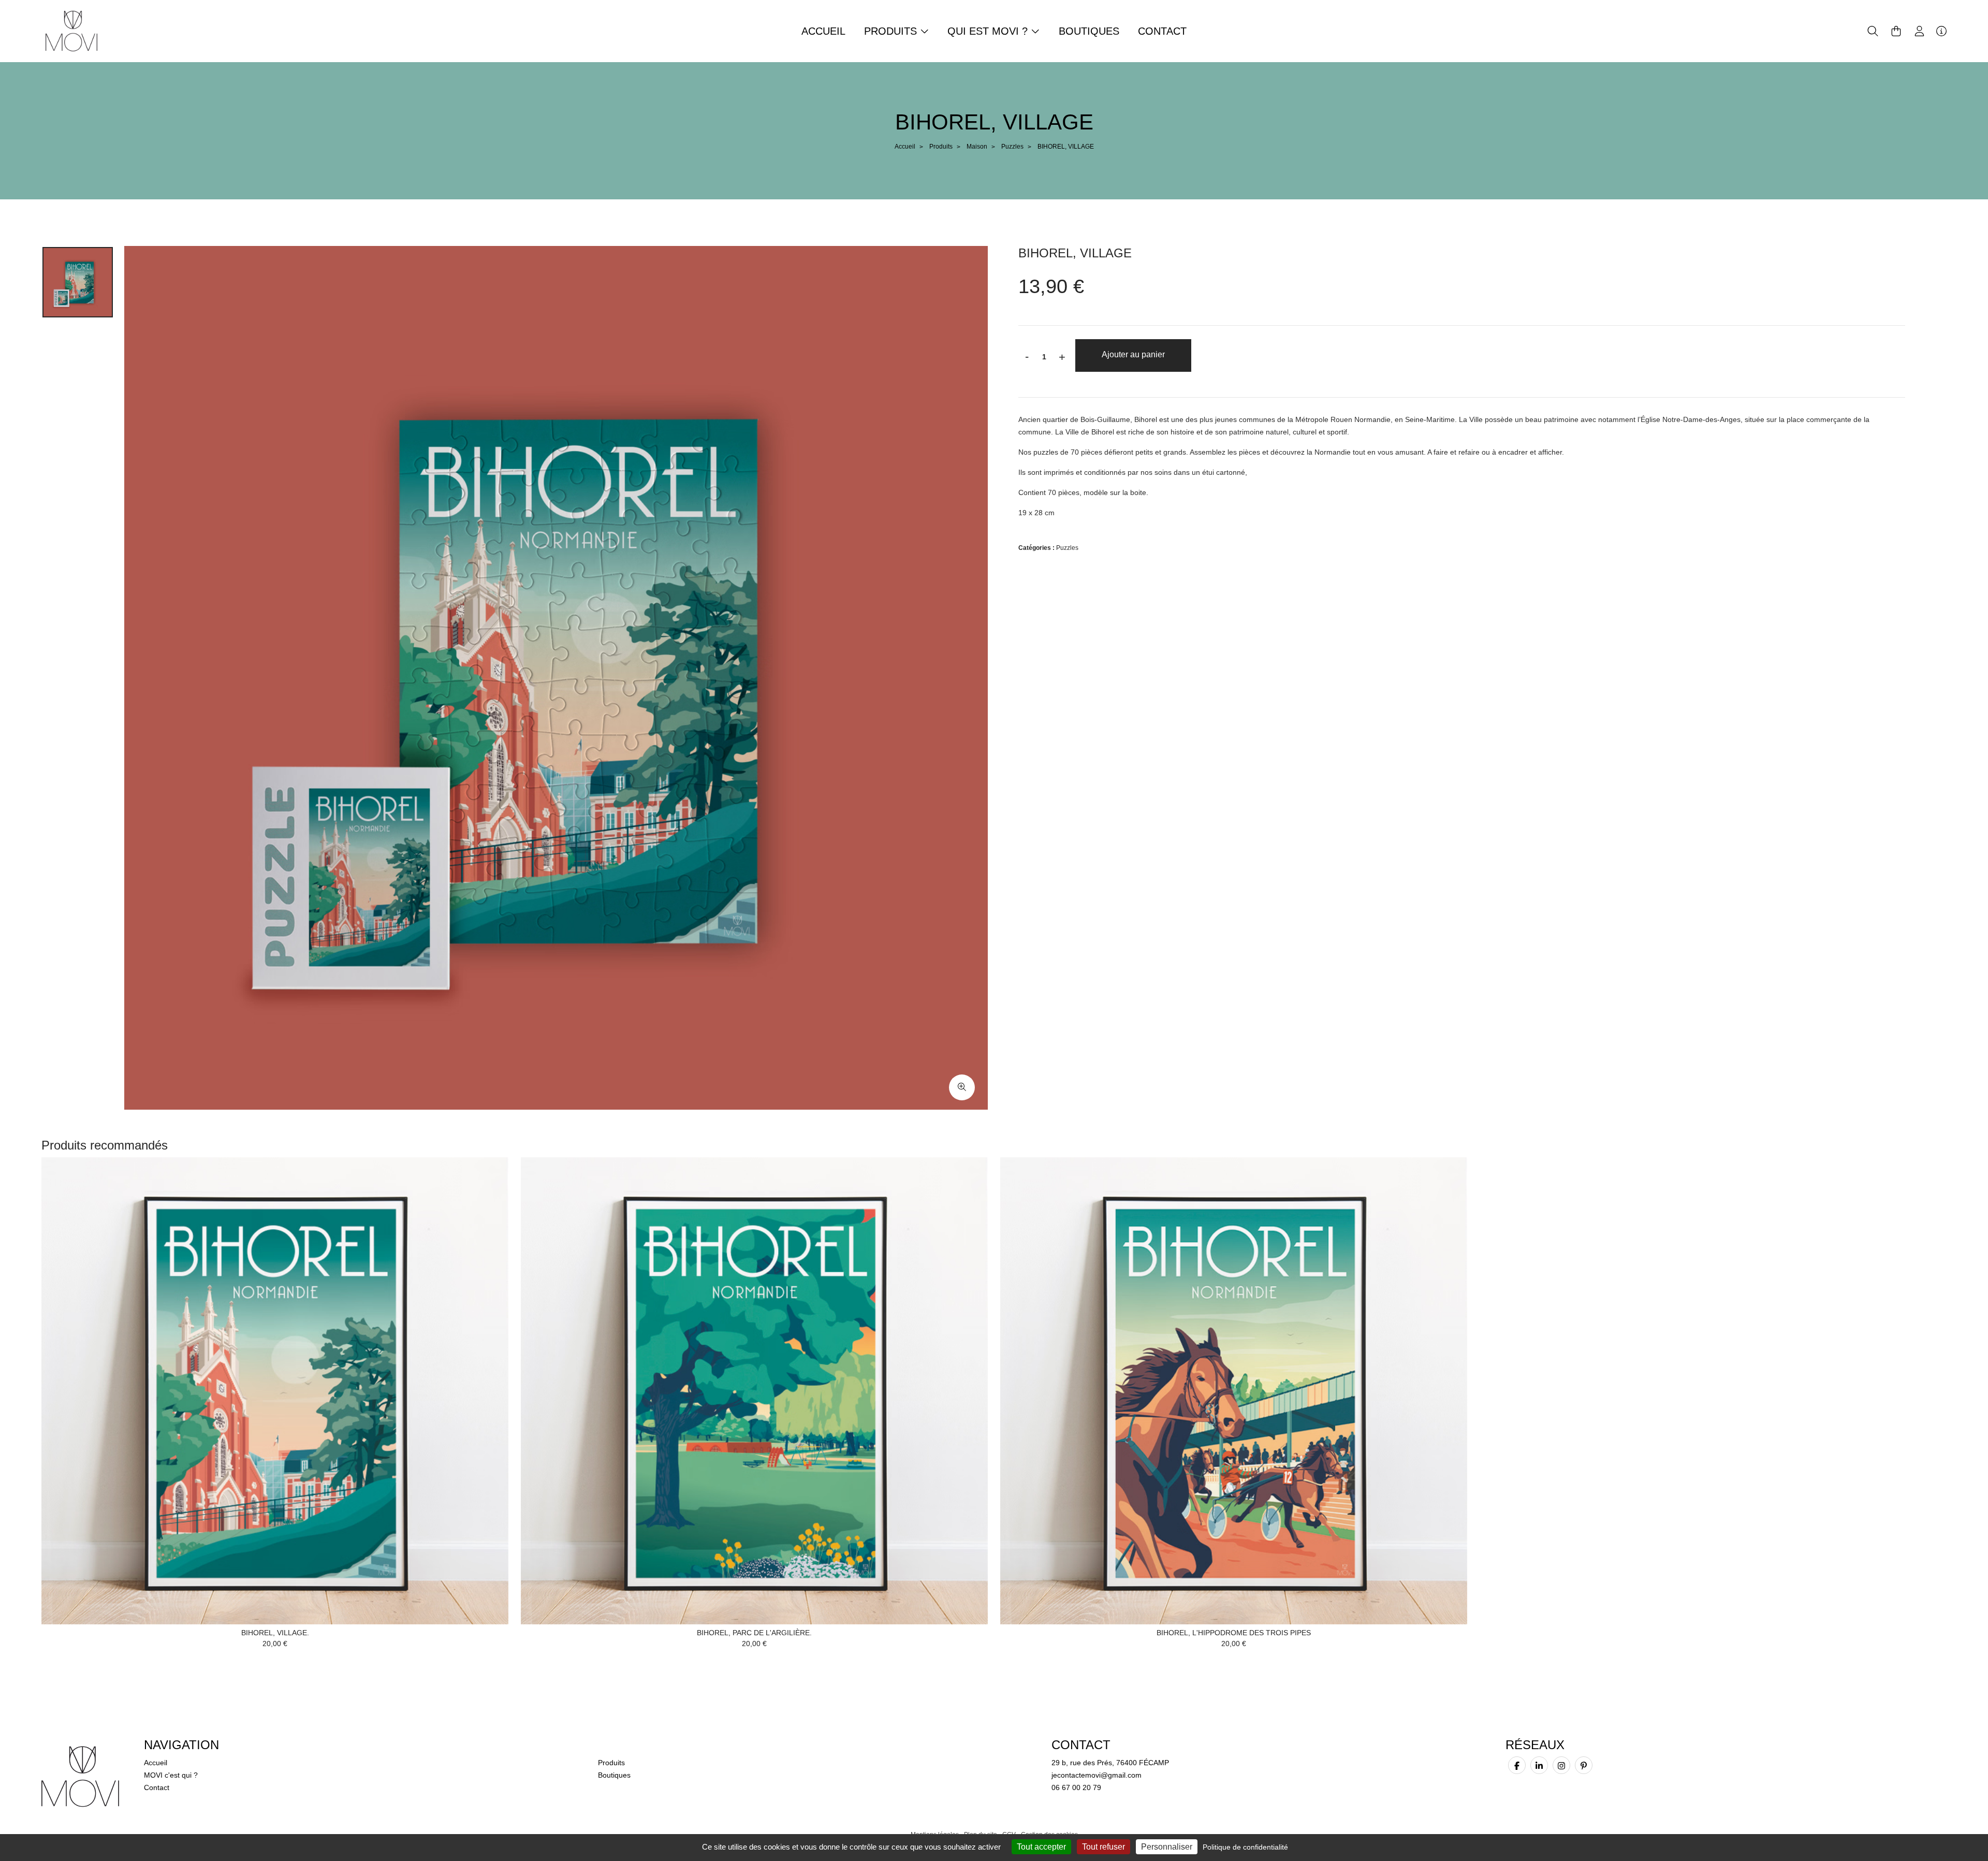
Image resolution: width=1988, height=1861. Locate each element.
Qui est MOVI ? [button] (989, 31)
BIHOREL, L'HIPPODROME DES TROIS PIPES (1234, 1633)
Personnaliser (1167, 1847)
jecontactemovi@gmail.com (1097, 1775)
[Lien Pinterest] (1584, 1765)
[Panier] (1896, 31)
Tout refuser (1103, 1847)
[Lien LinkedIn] (1539, 1765)
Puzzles (1012, 147)
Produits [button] (892, 31)
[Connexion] (1919, 31)
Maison (977, 147)
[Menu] (1941, 31)
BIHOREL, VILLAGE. (275, 1633)
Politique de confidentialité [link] (1245, 1847)
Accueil (823, 31)
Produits (941, 147)
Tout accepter (1041, 1847)
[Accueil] (71, 31)
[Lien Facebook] (1517, 1765)
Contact (1162, 31)
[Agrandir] (962, 1087)
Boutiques (1089, 31)
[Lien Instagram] (1561, 1765)
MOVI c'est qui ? (171, 1775)
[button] (1873, 31)
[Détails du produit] (275, 1390)
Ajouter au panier (1133, 354)
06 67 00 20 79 (1076, 1787)
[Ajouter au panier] (485, 1181)
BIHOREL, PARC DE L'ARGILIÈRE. (754, 1633)
